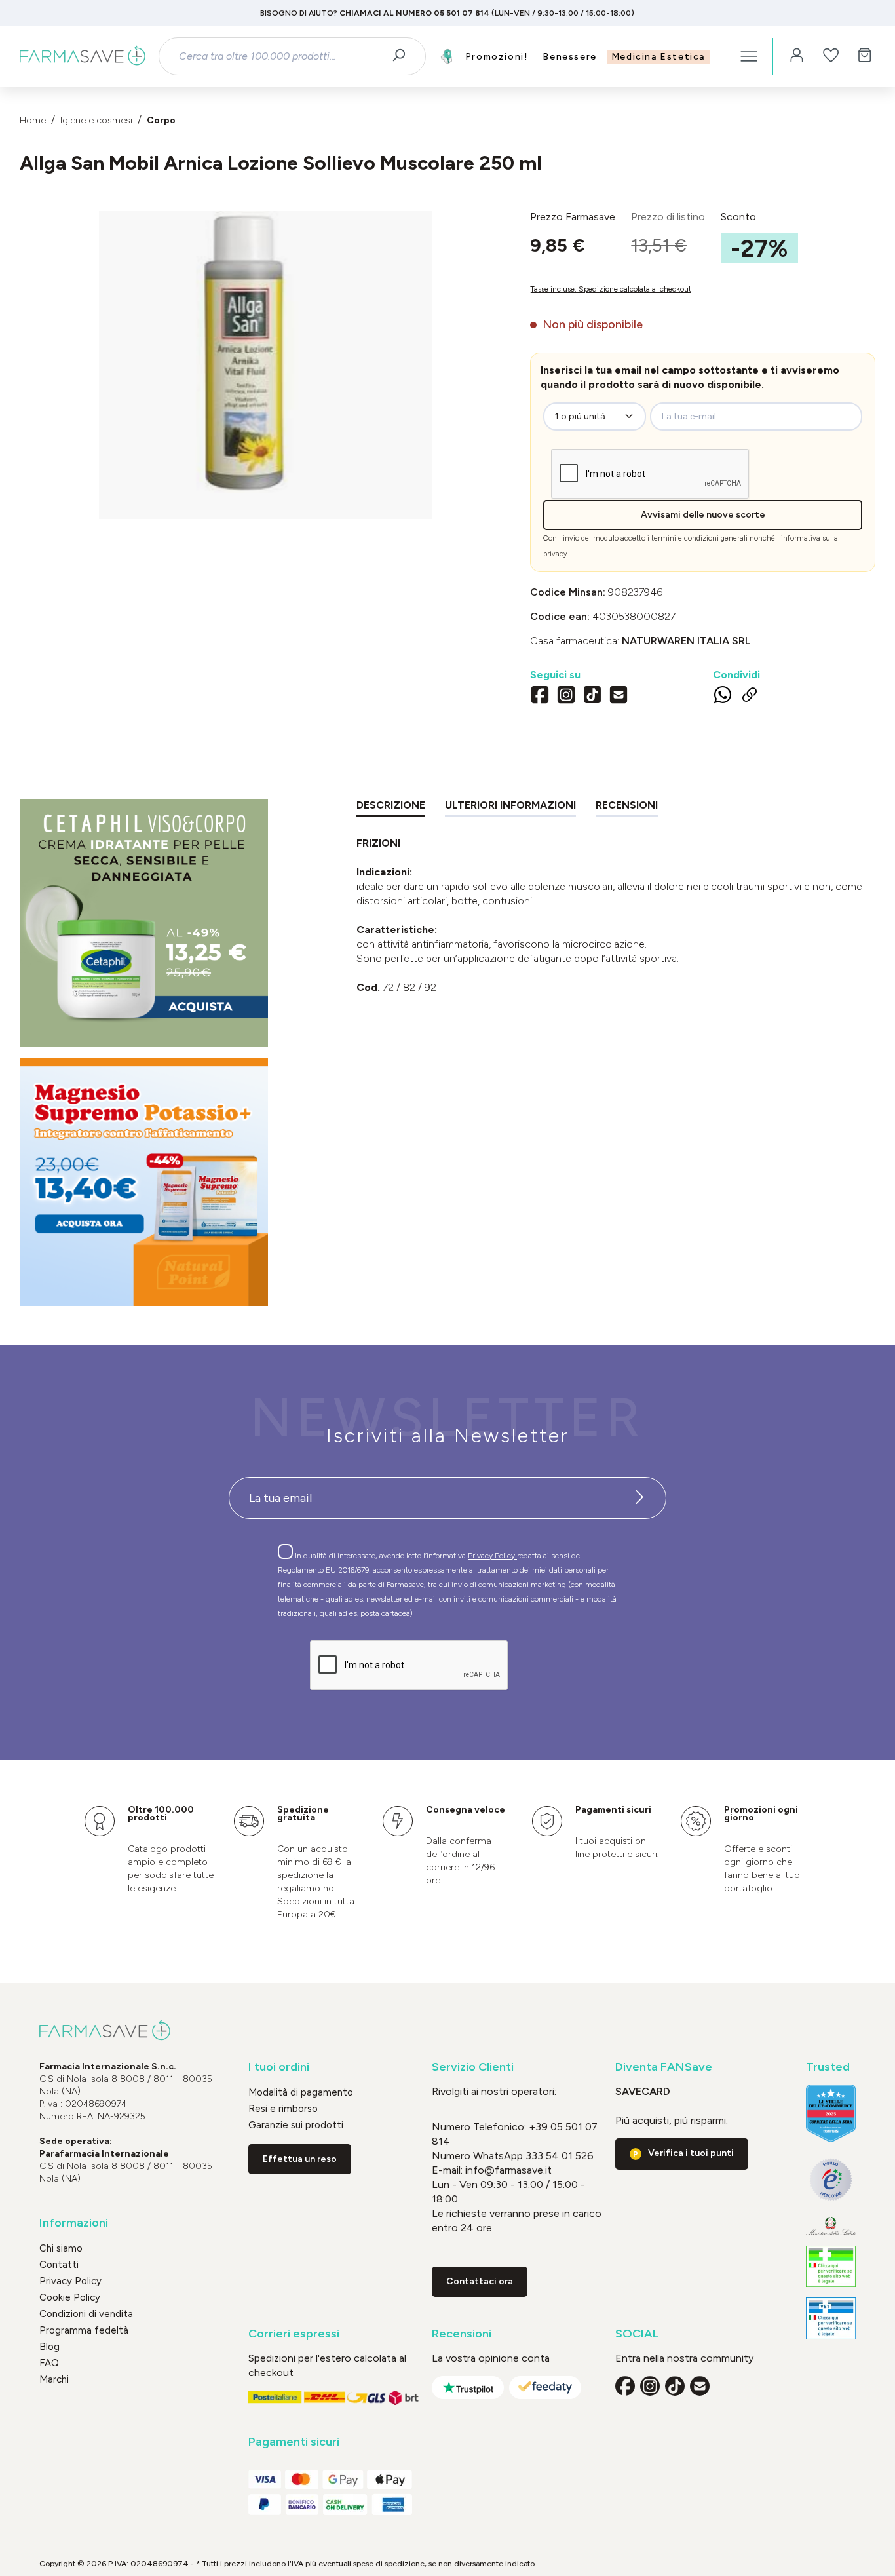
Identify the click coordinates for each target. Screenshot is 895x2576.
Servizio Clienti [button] (473, 2067)
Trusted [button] (828, 2067)
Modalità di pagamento (301, 2092)
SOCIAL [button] (637, 2334)
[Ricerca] (403, 56)
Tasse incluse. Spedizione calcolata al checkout (611, 289)
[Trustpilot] (468, 2388)
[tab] (391, 808)
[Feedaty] (545, 2388)
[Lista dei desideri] (831, 56)
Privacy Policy (492, 1556)
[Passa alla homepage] (83, 56)
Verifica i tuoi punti (691, 2153)
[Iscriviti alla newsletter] (639, 1498)
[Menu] (749, 56)
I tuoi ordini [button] (279, 2067)
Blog (49, 2347)
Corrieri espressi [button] (294, 2334)
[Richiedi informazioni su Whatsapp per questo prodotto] (723, 697)
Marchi (54, 2379)
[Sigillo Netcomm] (831, 2180)
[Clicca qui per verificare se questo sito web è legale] (831, 2267)
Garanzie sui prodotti (296, 2125)
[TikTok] (592, 697)
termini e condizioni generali (699, 538)
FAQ (49, 2363)
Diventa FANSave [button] (664, 2067)
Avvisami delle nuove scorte (703, 515)
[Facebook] (540, 697)
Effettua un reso (300, 2159)
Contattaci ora (480, 2281)
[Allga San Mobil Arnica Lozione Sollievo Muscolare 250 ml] (265, 352)
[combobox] (280, 56)
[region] (265, 365)
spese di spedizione (389, 2564)
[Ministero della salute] (831, 2226)
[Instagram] (566, 697)
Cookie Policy (70, 2297)
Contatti (59, 2265)
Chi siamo (61, 2248)
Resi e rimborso (283, 2109)
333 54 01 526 (558, 2156)
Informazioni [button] (74, 2223)
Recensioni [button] (462, 2334)
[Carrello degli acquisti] (865, 56)
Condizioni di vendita (86, 2314)
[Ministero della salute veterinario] (831, 2318)
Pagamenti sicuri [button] (294, 2442)
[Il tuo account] (797, 56)
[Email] (619, 697)
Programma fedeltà (84, 2330)
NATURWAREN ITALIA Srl (686, 641)
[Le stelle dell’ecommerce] (831, 2113)
